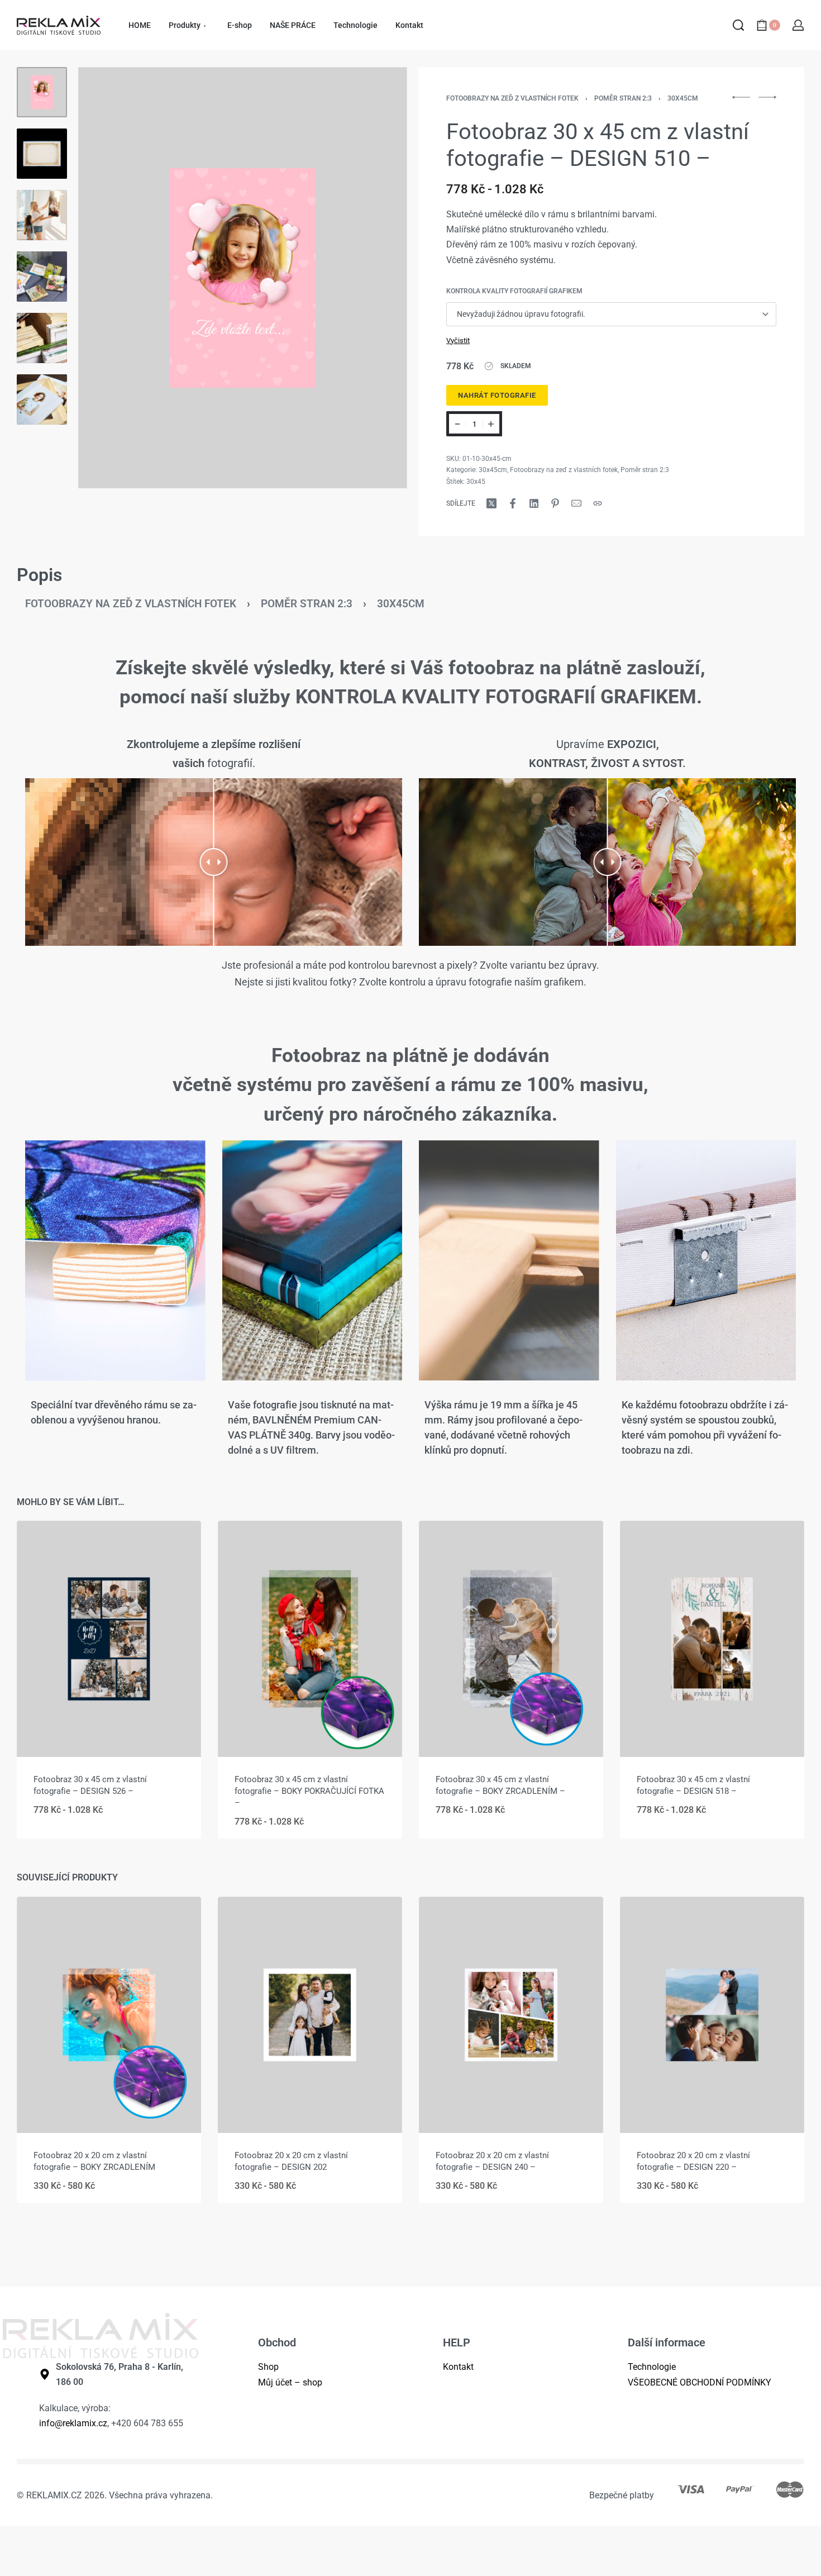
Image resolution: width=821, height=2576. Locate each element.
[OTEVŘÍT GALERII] (243, 278)
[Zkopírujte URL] (598, 503)
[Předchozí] (108, 278)
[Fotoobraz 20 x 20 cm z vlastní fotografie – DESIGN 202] (310, 2015)
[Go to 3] (42, 215)
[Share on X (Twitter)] (491, 503)
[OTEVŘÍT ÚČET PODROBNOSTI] (798, 25)
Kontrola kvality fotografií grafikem (514, 291)
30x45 (476, 482)
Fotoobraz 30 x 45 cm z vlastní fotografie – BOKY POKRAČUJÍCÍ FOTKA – (309, 1791)
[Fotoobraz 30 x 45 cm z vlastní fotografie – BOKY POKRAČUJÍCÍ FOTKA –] (310, 1639)
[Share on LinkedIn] (534, 503)
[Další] (377, 278)
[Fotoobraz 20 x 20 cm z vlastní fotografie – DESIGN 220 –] (712, 2015)
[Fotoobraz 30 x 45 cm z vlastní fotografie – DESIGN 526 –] (109, 1639)
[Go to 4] (42, 277)
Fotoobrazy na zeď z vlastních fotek (512, 98)
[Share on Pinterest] (555, 503)
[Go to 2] (42, 154)
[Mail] (576, 503)
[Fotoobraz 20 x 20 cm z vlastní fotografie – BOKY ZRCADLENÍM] (109, 2015)
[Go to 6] (42, 399)
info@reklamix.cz (73, 2423)
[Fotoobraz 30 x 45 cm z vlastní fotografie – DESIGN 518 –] (712, 1639)
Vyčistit (458, 341)
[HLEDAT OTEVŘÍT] (738, 25)
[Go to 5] (42, 338)
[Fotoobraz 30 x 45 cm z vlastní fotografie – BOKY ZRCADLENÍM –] (511, 1639)
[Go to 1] (42, 92)
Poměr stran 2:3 (623, 98)
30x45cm (683, 98)
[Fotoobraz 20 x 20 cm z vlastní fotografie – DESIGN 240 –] (511, 2015)
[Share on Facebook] (513, 503)
